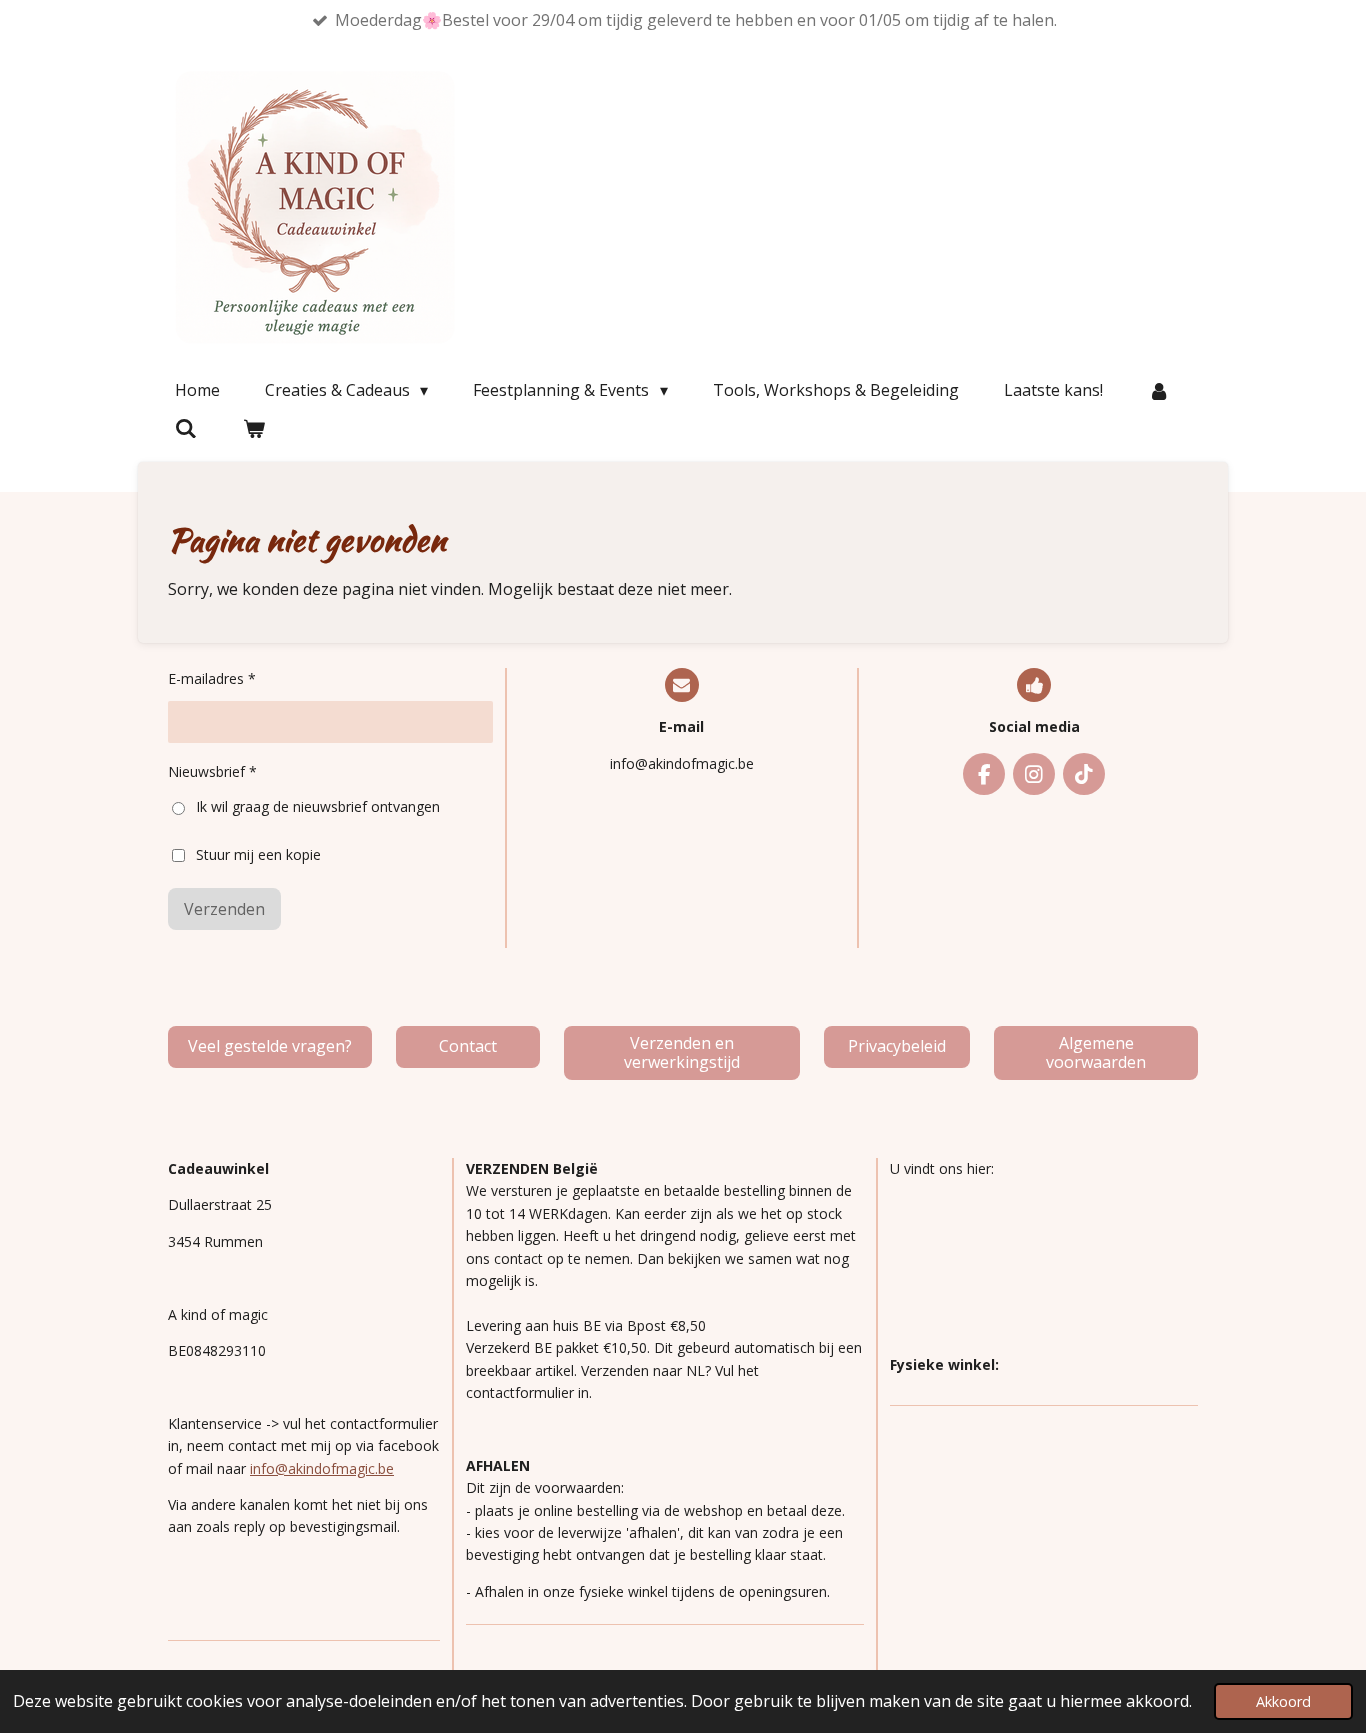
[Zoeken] (186, 428)
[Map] (1044, 1267)
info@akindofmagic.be (322, 1468)
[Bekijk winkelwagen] (253, 428)
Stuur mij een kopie (258, 854)
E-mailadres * (212, 678)
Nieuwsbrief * (212, 771)
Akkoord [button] (1283, 1701)
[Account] (1159, 390)
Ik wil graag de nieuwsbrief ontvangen (318, 806)
